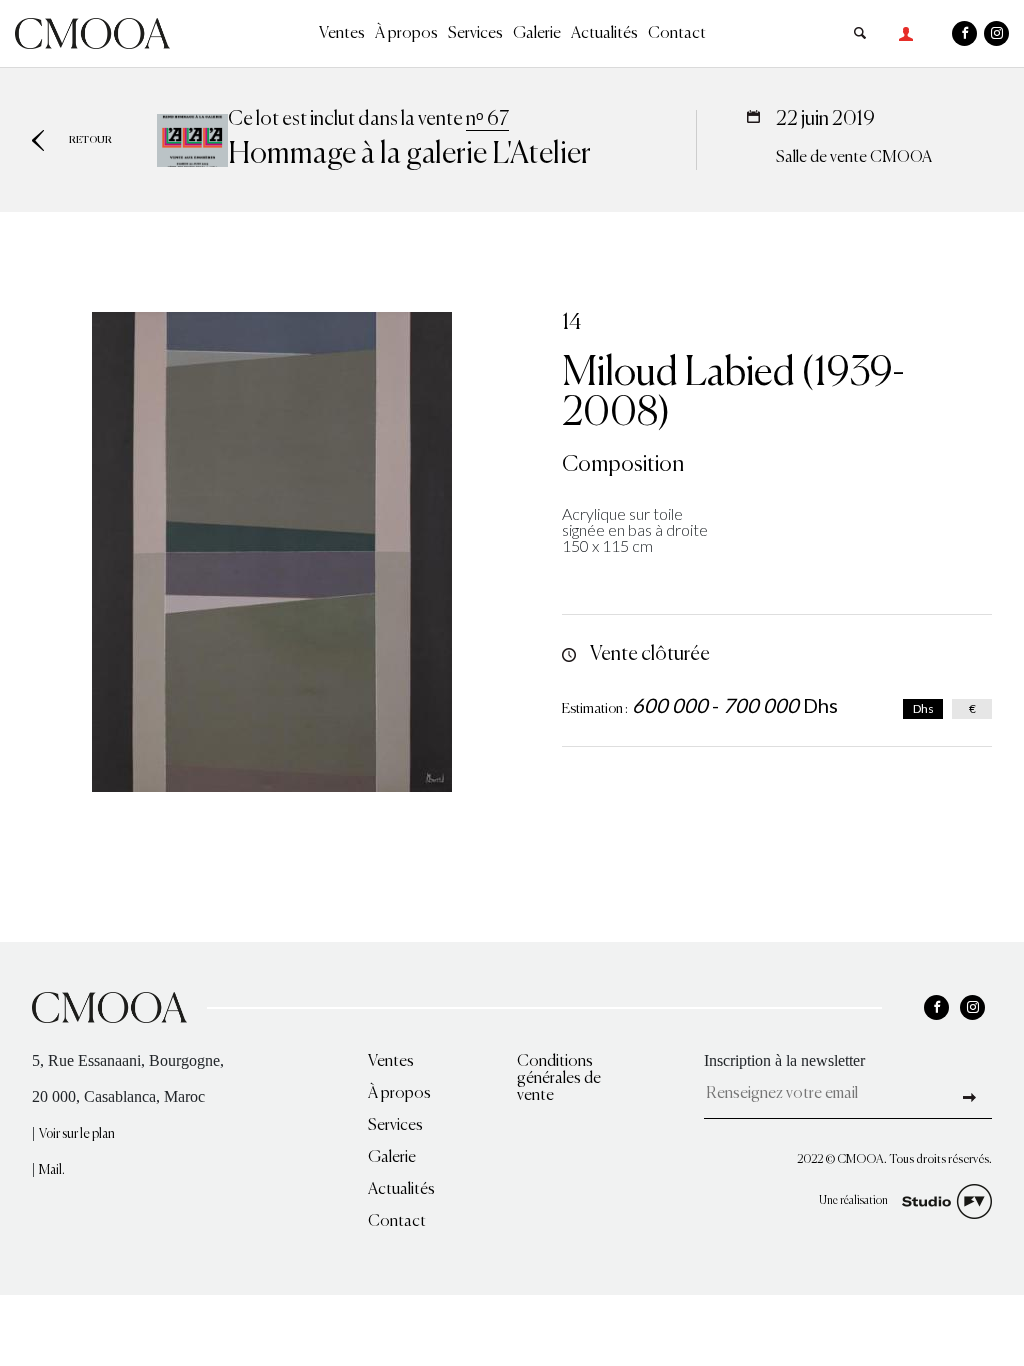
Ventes (342, 34)
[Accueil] (92, 31)
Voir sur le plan (77, 1134)
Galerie (537, 34)
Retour (90, 140)
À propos (406, 34)
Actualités (604, 34)
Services (475, 34)
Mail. (52, 1170)
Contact (677, 34)
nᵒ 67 (487, 119)
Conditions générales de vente (559, 1079)
